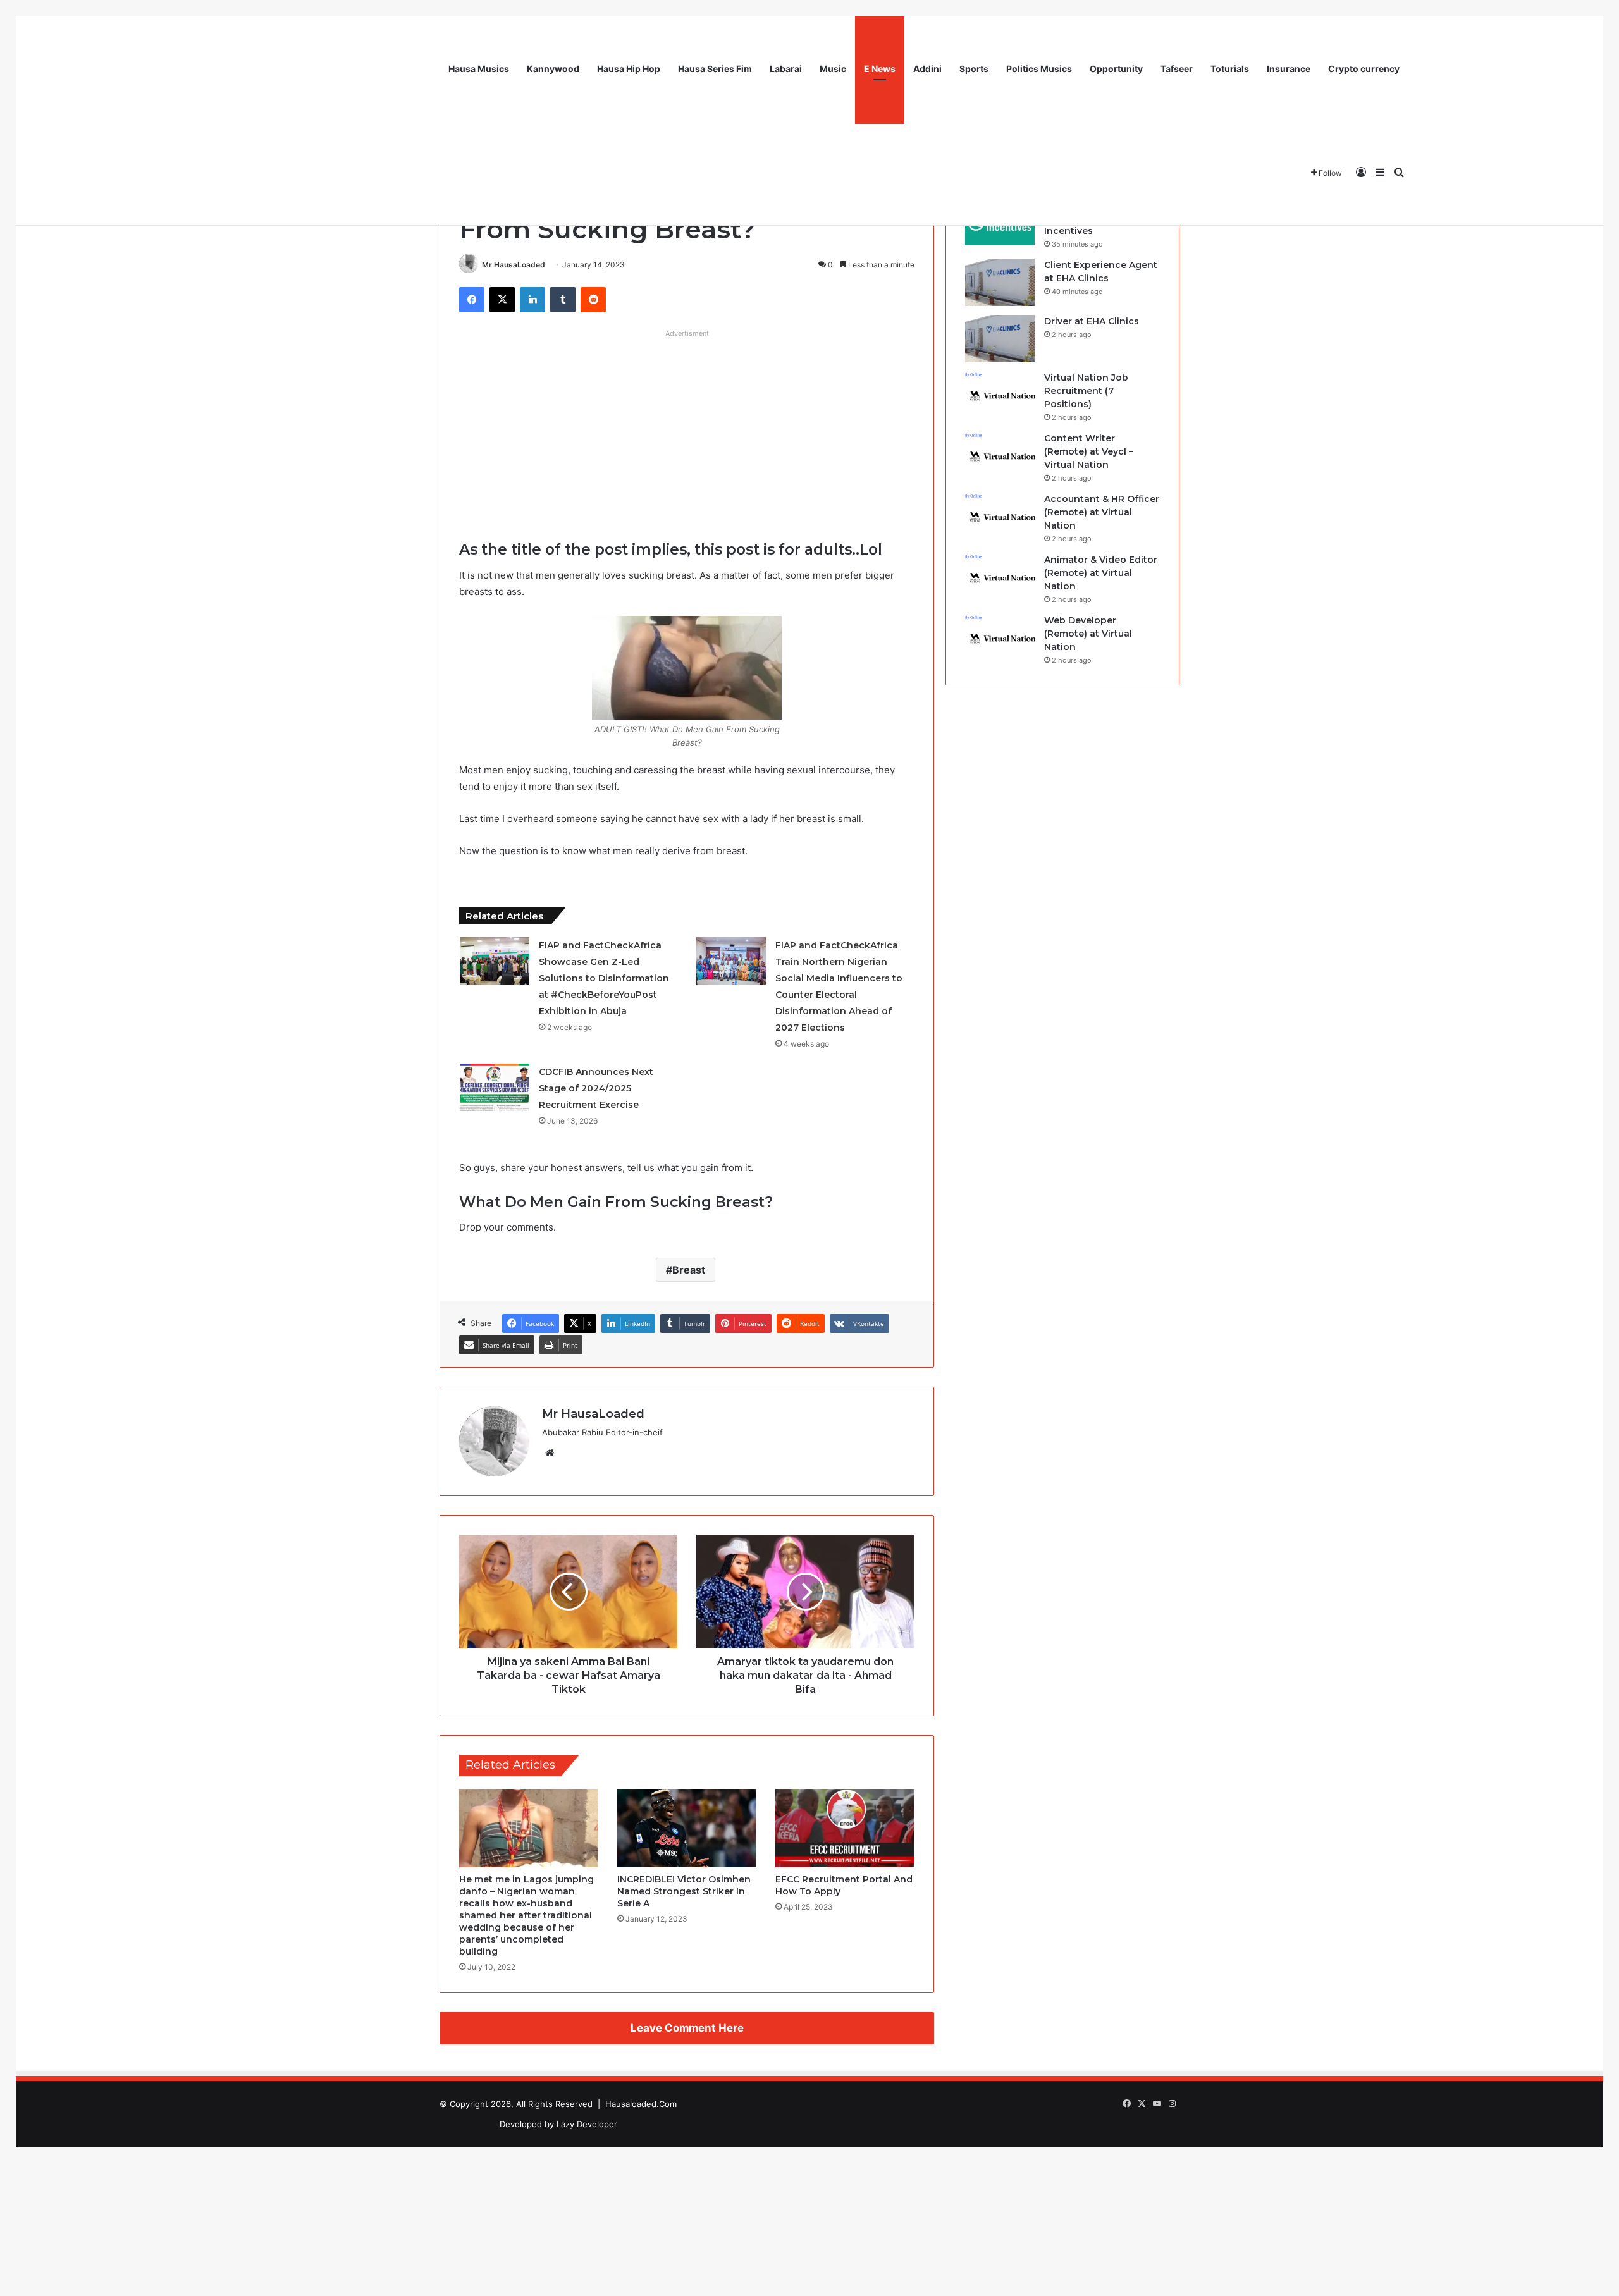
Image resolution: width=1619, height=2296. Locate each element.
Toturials (1230, 69)
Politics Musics (1039, 69)
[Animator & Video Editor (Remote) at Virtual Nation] (1000, 577)
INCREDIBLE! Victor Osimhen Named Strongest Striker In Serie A (684, 1891)
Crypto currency (1364, 69)
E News (880, 69)
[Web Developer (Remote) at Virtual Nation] (1000, 638)
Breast (689, 1270)
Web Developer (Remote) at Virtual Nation (1088, 634)
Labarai (786, 69)
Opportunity (1116, 69)
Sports (974, 69)
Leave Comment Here (687, 2028)
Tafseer (1177, 69)
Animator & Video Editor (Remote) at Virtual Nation (1101, 573)
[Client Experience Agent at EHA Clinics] (1000, 282)
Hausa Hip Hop (629, 69)
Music (833, 69)
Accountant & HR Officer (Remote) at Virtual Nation (1102, 512)
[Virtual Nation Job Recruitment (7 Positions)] (1000, 395)
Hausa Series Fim (715, 69)
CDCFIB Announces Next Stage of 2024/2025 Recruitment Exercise (596, 1088)
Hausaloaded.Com (641, 2104)
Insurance (1289, 69)
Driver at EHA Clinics (1092, 321)
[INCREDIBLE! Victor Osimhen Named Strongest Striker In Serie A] (687, 1828)
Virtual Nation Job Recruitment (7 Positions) (1086, 391)
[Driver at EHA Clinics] (1000, 339)
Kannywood (553, 69)
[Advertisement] (687, 432)
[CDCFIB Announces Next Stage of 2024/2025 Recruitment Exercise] (495, 1087)
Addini (927, 69)
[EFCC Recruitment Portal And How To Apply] (845, 1828)
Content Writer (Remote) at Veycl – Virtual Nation (1089, 451)
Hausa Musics (479, 69)
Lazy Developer (587, 2124)
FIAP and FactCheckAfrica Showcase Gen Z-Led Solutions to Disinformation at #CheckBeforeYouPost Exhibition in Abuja (604, 978)
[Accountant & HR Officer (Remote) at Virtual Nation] (1000, 516)
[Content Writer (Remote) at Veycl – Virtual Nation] (1000, 456)
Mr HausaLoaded (514, 265)
